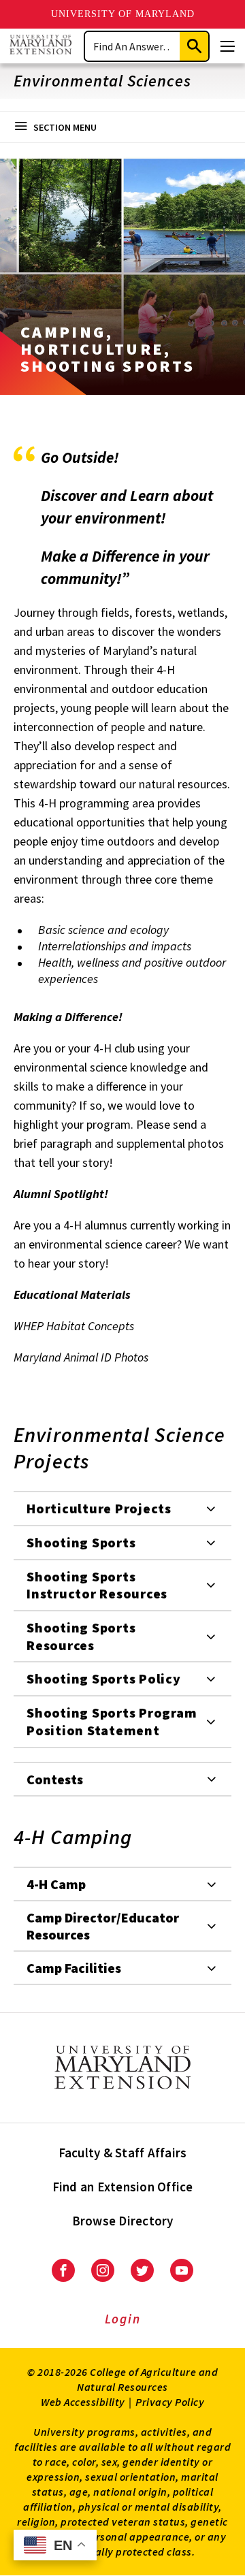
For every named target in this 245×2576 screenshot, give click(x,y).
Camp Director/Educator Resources (103, 1926)
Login (123, 2319)
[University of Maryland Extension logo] (40, 46)
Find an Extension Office (123, 2187)
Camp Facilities (74, 1968)
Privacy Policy (170, 2402)
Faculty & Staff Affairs (123, 2153)
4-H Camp (56, 1884)
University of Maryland (123, 14)
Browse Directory (123, 2221)
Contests (55, 1779)
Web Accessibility (83, 2402)
